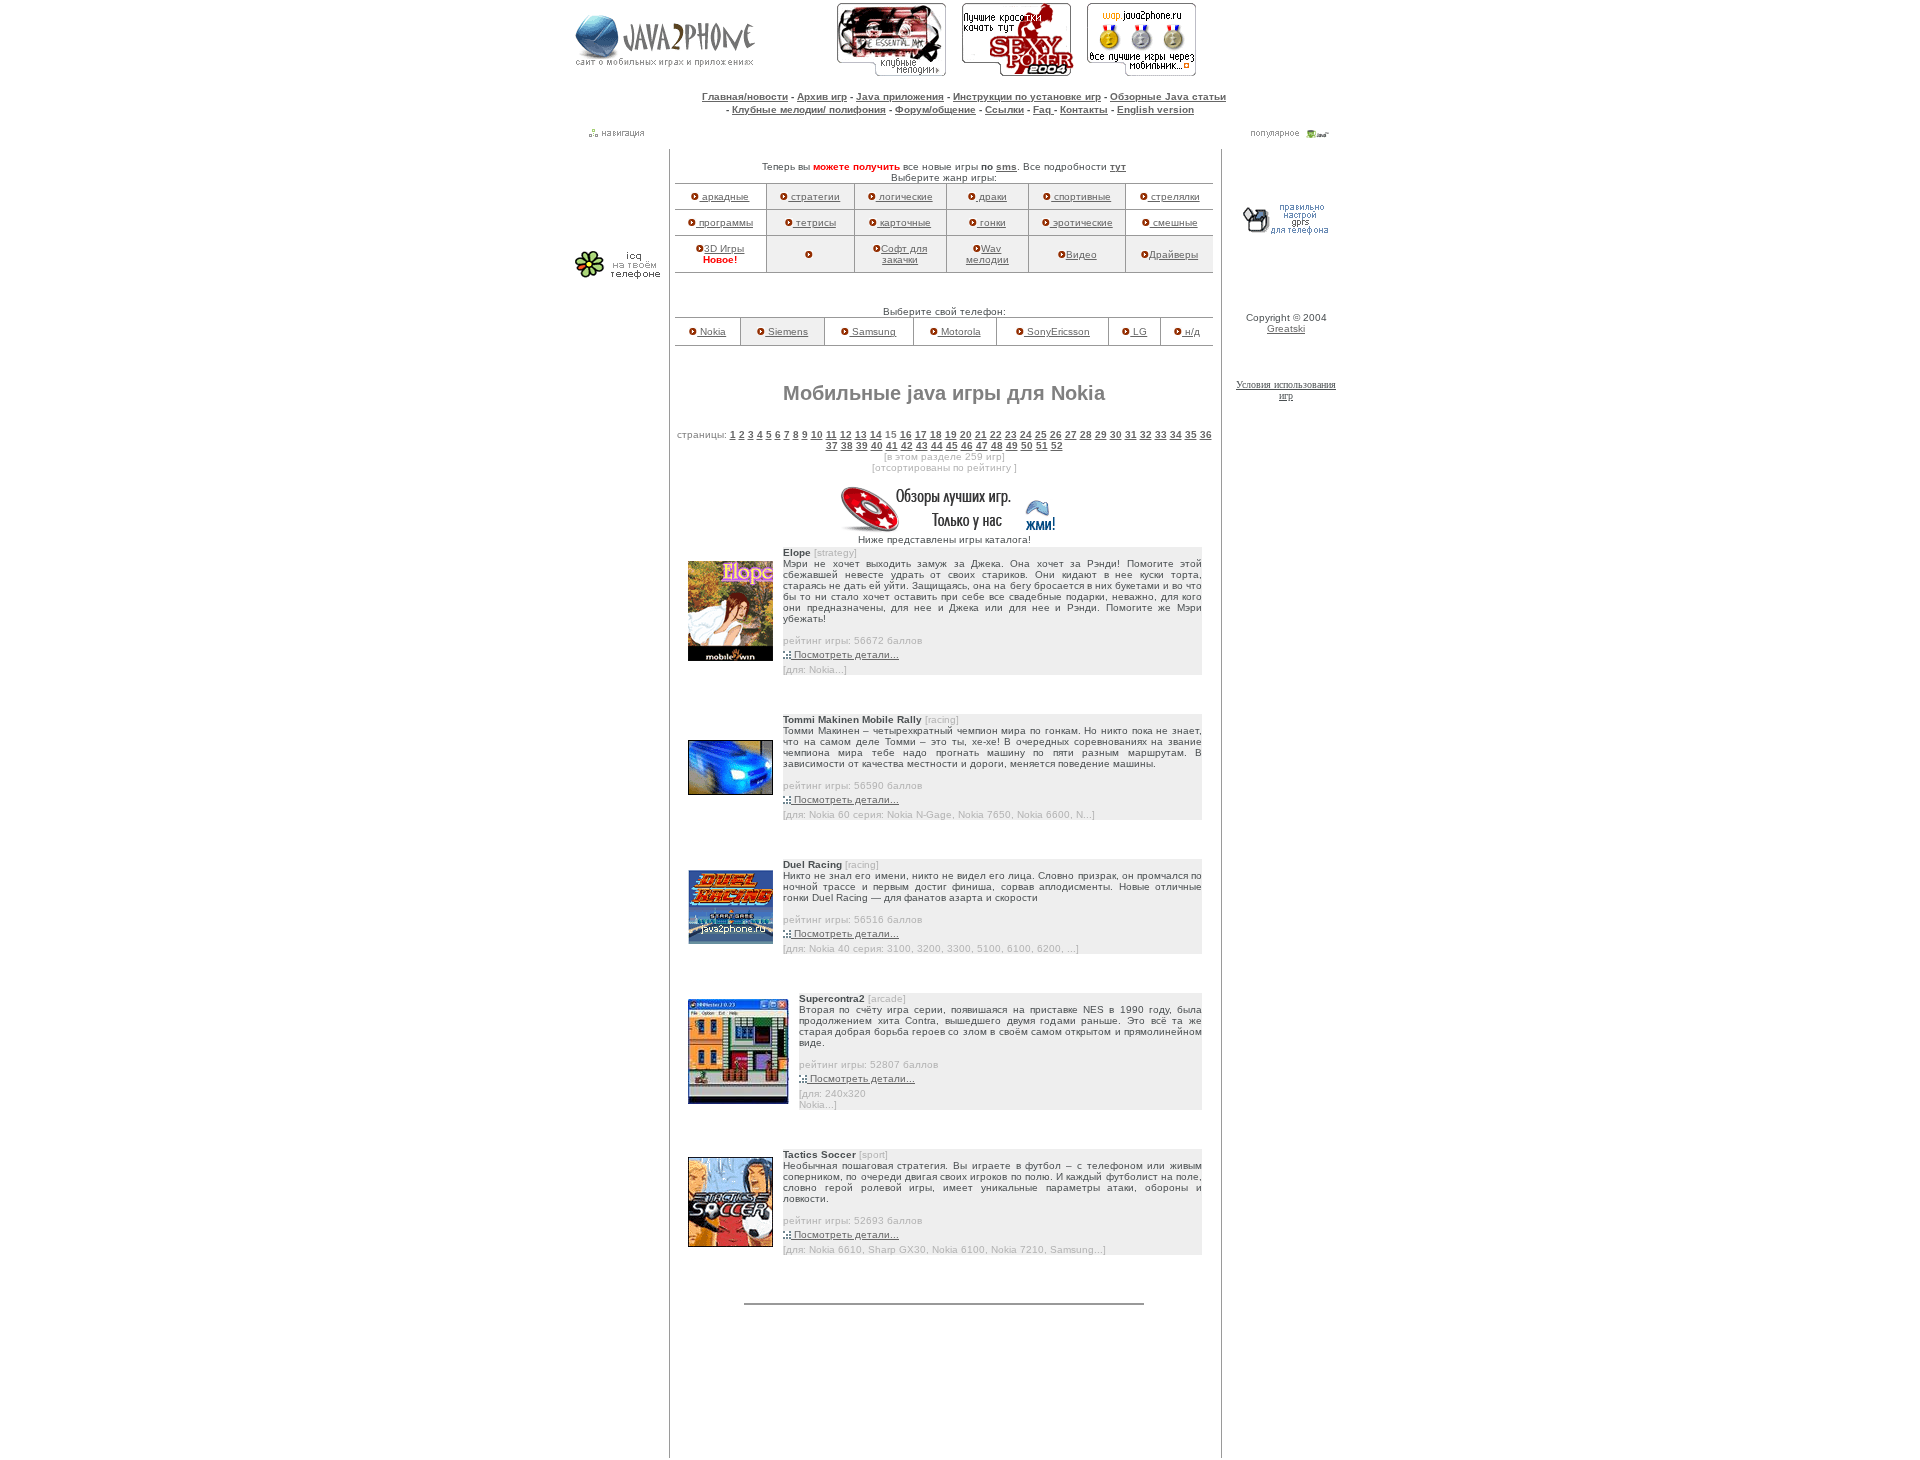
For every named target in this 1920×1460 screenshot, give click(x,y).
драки (991, 196)
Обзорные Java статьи (1168, 96)
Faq (1043, 109)
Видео (1081, 254)
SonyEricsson (1057, 331)
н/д (1191, 331)
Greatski (1286, 328)
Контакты (1084, 109)
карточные (904, 222)
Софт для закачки (904, 254)
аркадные (724, 196)
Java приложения (900, 96)
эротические (1081, 222)
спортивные (1081, 196)
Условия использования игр (1286, 390)
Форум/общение (935, 109)
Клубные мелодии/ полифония (809, 109)
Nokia (711, 331)
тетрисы (814, 222)
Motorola (959, 331)
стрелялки (1174, 196)
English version (1155, 109)
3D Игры (724, 248)
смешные (1174, 222)
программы (724, 222)
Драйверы (1173, 254)
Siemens (786, 331)
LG (1138, 331)
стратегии (814, 196)
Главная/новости (745, 96)
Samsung (872, 331)
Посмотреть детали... (845, 654)
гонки (991, 222)
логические (904, 196)
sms (1006, 166)
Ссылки (1004, 109)
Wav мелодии (987, 254)
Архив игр (822, 96)
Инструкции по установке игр (1027, 96)
